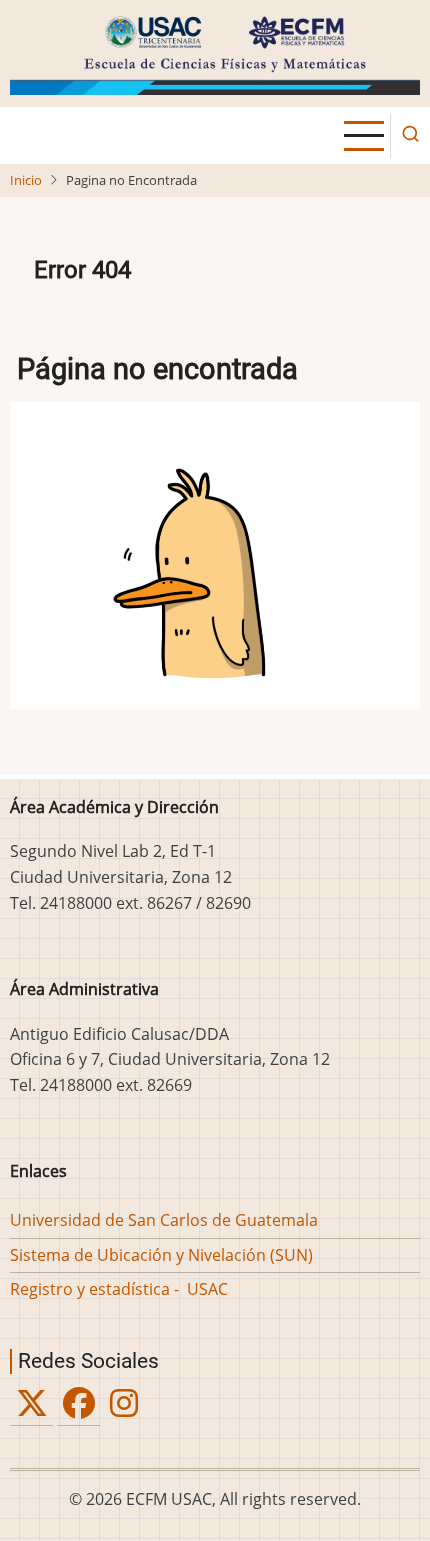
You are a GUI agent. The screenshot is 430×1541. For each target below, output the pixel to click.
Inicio (26, 180)
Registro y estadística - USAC (119, 1289)
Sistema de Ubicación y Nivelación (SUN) (161, 1255)
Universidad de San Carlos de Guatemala (164, 1220)
